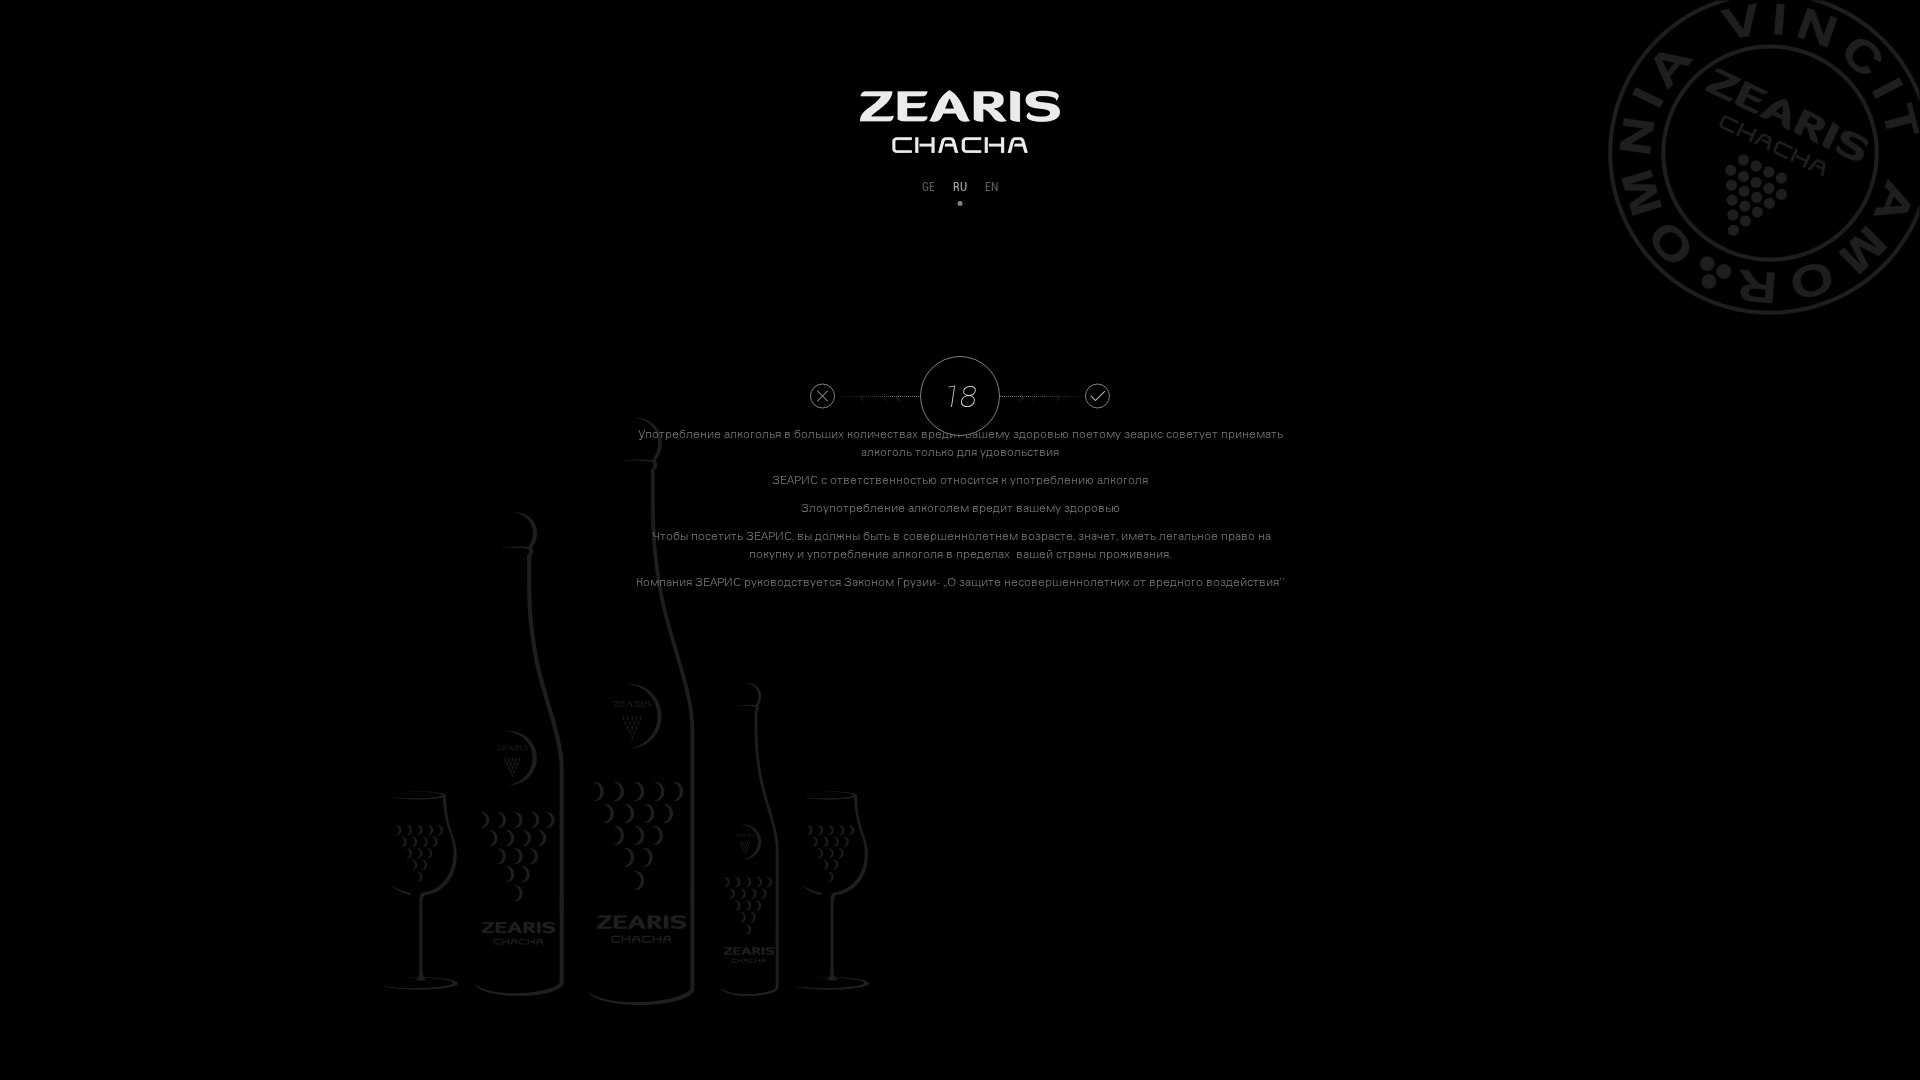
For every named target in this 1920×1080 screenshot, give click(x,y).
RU (960, 187)
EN (991, 187)
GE (928, 187)
